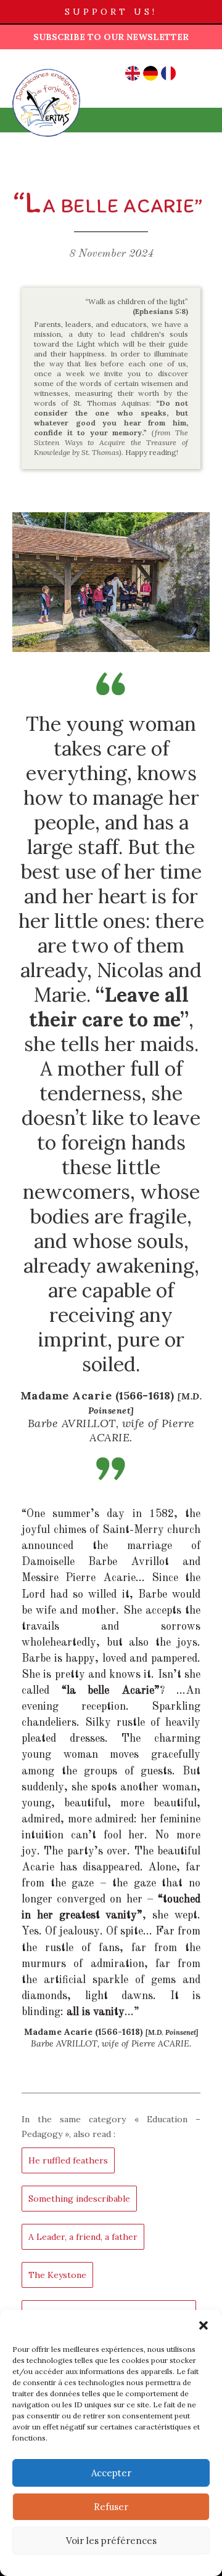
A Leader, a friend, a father (83, 2237)
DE (151, 73)
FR (169, 73)
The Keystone (57, 2275)
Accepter (111, 2473)
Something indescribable (79, 2199)
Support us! (111, 12)
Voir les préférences (111, 2541)
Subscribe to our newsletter (111, 37)
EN (133, 73)
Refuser (111, 2507)
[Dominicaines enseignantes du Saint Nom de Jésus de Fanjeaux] (46, 68)
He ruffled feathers (68, 2160)
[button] (203, 2325)
